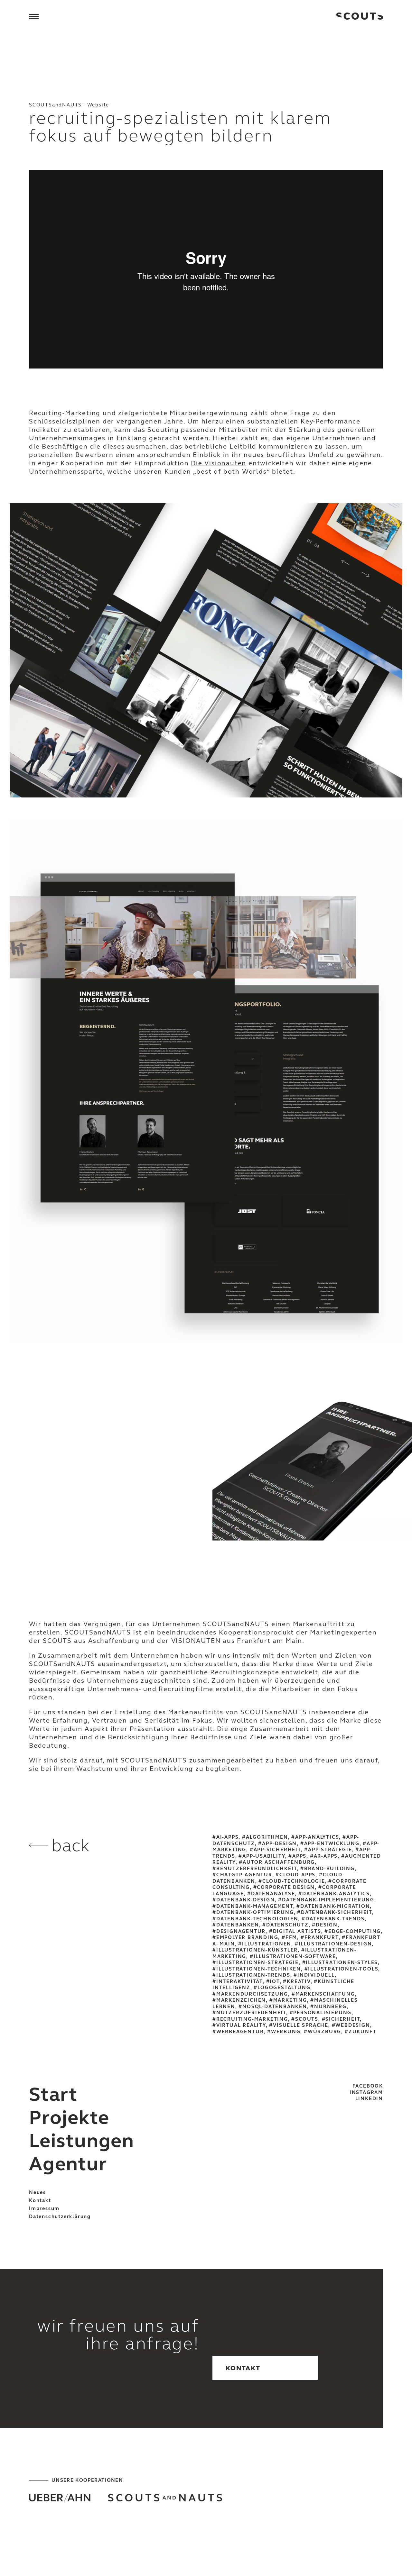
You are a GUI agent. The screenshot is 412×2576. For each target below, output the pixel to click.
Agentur (68, 2164)
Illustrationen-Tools (343, 1969)
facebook (368, 2086)
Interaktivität (239, 1981)
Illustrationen (267, 1944)
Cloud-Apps (297, 1875)
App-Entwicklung (332, 1843)
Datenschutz (287, 1925)
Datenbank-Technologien (257, 1919)
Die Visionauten (219, 463)
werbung (286, 2032)
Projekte (69, 2118)
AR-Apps (326, 1856)
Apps (299, 1856)
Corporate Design (286, 1887)
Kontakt (40, 2200)
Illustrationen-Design (335, 1944)
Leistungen (82, 2141)
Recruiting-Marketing (252, 2019)
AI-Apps (227, 1837)
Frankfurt (322, 1937)
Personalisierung (322, 2013)
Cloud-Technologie (294, 1881)
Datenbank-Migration (335, 1906)
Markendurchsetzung (252, 1994)
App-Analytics (317, 1837)
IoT (275, 1981)
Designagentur (241, 1931)
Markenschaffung (325, 1994)
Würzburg (324, 2032)
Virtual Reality (241, 2025)
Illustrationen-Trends (253, 1975)
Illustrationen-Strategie (257, 1962)
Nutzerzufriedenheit (251, 2013)
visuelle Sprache (301, 2025)
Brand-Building (329, 1869)
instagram (366, 2092)
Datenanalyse (273, 1894)
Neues (37, 2192)
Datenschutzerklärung (60, 2216)
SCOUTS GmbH (360, 16)
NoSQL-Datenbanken (275, 2007)
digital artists (297, 1931)
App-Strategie (330, 1850)
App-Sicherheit (277, 1850)
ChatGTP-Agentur (244, 1875)
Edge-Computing (355, 1931)
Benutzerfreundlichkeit (257, 1869)
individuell (316, 1975)
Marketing (290, 2000)
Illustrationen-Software (295, 1956)
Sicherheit (343, 2019)
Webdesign (353, 2025)
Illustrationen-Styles (342, 1962)
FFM (291, 1937)
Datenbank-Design (246, 1900)
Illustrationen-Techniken (259, 1969)
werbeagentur (240, 2032)
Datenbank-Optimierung (255, 1912)
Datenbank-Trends (335, 1919)
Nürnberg (330, 2007)
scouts (307, 2019)
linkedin (369, 2098)
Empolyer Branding (247, 1937)
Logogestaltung (284, 1988)
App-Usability (264, 1856)
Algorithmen (267, 1837)
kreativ (299, 1981)
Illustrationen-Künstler (257, 1950)
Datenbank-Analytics (336, 1894)
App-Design (279, 1843)
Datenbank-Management (255, 1906)
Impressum (44, 2208)
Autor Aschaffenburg (279, 1862)
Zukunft (362, 2032)
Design (327, 1925)
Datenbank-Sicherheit (337, 1912)
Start (53, 2094)
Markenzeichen (241, 2000)
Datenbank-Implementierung (328, 1900)
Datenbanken (238, 1925)
